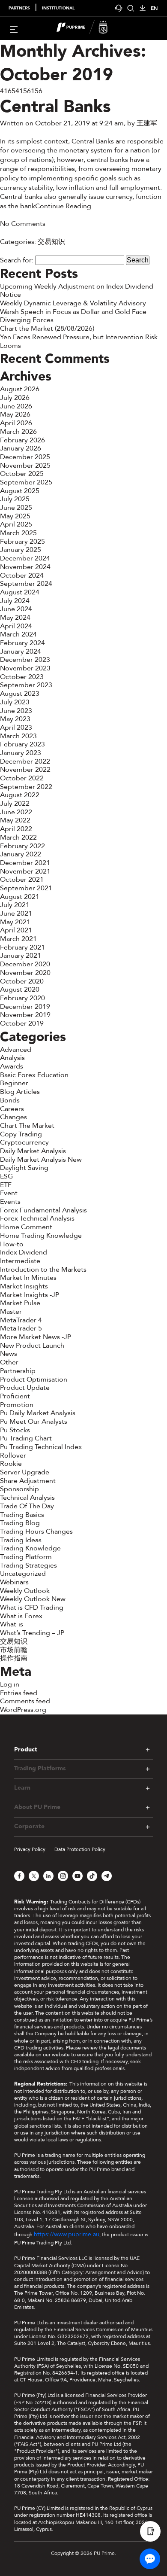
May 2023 (15, 719)
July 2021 (15, 905)
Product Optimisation (34, 1379)
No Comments (23, 224)
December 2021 (25, 863)
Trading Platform (26, 1557)
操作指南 (14, 1658)
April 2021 (16, 930)
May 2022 (15, 820)
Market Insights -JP (30, 1295)
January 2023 (21, 753)
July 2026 (15, 398)
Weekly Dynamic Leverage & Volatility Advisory (73, 303)
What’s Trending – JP (32, 1633)
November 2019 (25, 1015)
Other (9, 1362)
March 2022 (18, 837)
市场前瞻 (14, 1650)
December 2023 (25, 660)
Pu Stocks (15, 1430)
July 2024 (15, 601)
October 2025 (22, 474)
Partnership (18, 1371)
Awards (12, 1066)
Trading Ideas (21, 1540)
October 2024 (22, 575)
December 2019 (25, 1007)
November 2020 (25, 973)
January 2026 (21, 448)
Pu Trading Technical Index (41, 1447)
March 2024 (18, 634)
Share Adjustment (28, 1481)
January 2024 (21, 652)
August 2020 (20, 990)
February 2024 (22, 643)
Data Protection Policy (80, 1849)
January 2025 (21, 550)
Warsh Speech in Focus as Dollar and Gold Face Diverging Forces (73, 316)
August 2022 (20, 795)
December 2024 (25, 558)
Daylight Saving (24, 1168)
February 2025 (22, 542)
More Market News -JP (36, 1337)
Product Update (25, 1388)
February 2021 (22, 947)
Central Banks (55, 107)
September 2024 (26, 584)
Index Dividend (24, 1252)
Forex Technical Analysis (37, 1218)
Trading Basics (22, 1515)
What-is (12, 1624)
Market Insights (24, 1286)
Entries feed (19, 1693)
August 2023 (20, 694)
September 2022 (26, 787)
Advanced (16, 1050)
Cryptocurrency (24, 1142)
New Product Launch (32, 1346)
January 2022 (21, 854)
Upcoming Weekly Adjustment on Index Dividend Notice (77, 291)
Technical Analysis (27, 1498)
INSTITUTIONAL (58, 8)
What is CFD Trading (32, 1608)
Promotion (17, 1405)
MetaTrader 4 (21, 1320)
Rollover (13, 1455)
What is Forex (21, 1616)
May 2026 (15, 414)
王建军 (147, 123)
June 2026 (16, 406)
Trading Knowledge (30, 1548)
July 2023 (15, 702)
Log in (10, 1684)
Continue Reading (63, 206)
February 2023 (22, 744)
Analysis (12, 1058)
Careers (12, 1109)
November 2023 (25, 668)
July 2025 (15, 499)
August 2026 (20, 389)
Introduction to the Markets (43, 1270)
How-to (12, 1244)
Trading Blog (20, 1523)
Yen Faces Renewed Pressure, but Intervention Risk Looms (79, 341)
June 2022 (16, 812)
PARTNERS (19, 8)
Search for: (17, 260)
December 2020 (25, 964)
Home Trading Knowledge (41, 1236)
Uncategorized (23, 1574)
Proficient (15, 1396)
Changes (13, 1117)
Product (26, 1749)
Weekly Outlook (25, 1591)
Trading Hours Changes (36, 1532)
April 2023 (16, 728)
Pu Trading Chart (26, 1438)
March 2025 (18, 533)
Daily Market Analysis (33, 1151)
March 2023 (18, 736)
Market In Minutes (28, 1278)
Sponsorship (19, 1489)
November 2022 (25, 770)
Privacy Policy (30, 1849)
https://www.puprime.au (67, 2234)
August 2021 (20, 897)
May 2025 (15, 516)
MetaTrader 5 (21, 1328)
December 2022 (25, 761)
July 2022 (15, 804)
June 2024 (16, 609)
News (9, 1354)
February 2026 (22, 440)
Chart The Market (27, 1126)
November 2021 (25, 871)
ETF (6, 1185)
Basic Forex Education (34, 1075)
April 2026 (16, 423)
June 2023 (16, 711)
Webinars (14, 1582)
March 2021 (18, 939)
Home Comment (26, 1227)
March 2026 (18, 432)
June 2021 (16, 913)
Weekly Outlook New (33, 1599)
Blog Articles (20, 1092)
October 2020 (22, 981)
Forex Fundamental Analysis (43, 1210)
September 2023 (26, 685)
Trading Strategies (28, 1565)
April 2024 (16, 626)
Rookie (11, 1464)
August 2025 (20, 491)
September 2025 (26, 482)
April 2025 (16, 524)
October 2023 (22, 677)
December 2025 (25, 457)
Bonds (10, 1100)
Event (9, 1193)
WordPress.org (23, 1710)
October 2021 (22, 880)
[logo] (89, 28)
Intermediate (20, 1261)
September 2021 (26, 888)
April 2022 (16, 829)
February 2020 (22, 998)
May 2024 (15, 618)
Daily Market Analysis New (41, 1160)
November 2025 (25, 466)
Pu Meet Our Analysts (34, 1422)
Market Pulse (20, 1303)
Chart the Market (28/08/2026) (47, 329)
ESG (6, 1176)
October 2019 (22, 1023)
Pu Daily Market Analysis (38, 1413)
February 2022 (22, 846)
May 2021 (15, 922)
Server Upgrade (25, 1472)
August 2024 (20, 592)
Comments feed (25, 1701)
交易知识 (51, 242)
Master (11, 1312)
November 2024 (25, 567)
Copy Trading (21, 1134)
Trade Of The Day (27, 1506)
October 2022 (22, 778)
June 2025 (16, 508)
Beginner (14, 1083)
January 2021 (21, 956)
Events (10, 1202)
